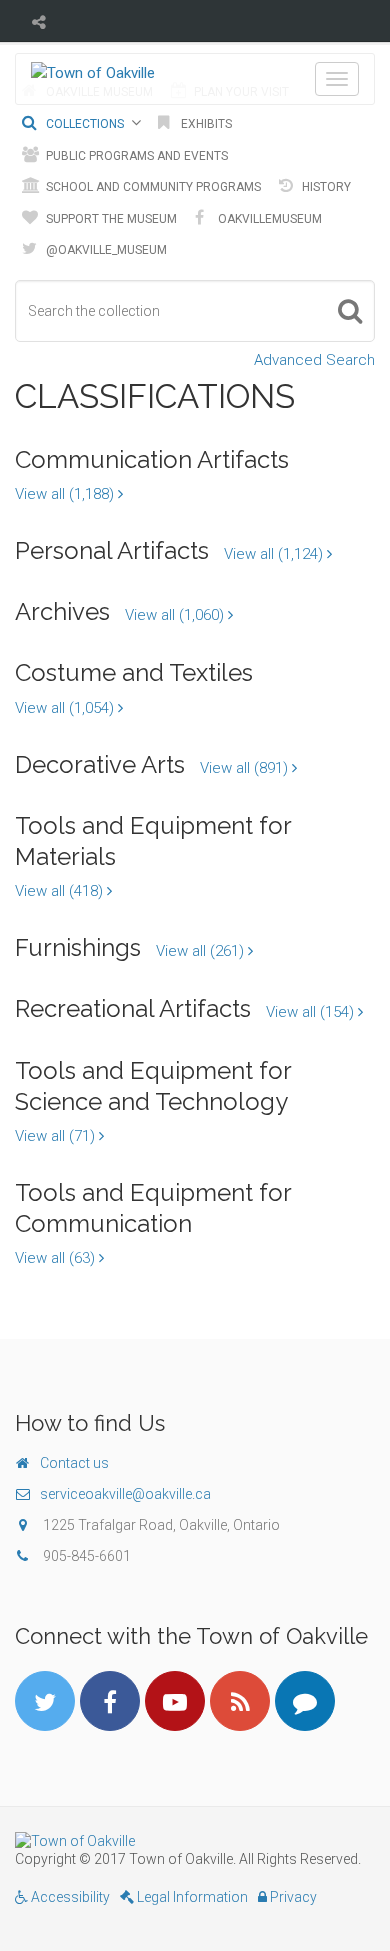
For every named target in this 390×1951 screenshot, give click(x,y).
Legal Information (191, 1897)
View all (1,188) (66, 494)
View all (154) (312, 1012)
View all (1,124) (275, 554)
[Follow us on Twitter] (45, 1701)
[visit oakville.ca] (195, 1841)
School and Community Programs (152, 187)
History (325, 187)
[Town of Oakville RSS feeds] (240, 1701)
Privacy (292, 1897)
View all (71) (57, 1136)
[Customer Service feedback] (305, 1701)
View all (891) (246, 768)
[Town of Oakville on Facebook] (110, 1701)
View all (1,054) (66, 708)
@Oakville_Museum (105, 250)
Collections (83, 124)
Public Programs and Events (135, 156)
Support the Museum (110, 219)
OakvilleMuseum (268, 219)
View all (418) (61, 891)
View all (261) (202, 951)
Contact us (74, 1463)
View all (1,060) (176, 615)
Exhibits (205, 124)
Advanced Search (314, 360)
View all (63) (57, 1258)
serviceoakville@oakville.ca (125, 1494)
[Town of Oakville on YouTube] (175, 1701)
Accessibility (69, 1897)
